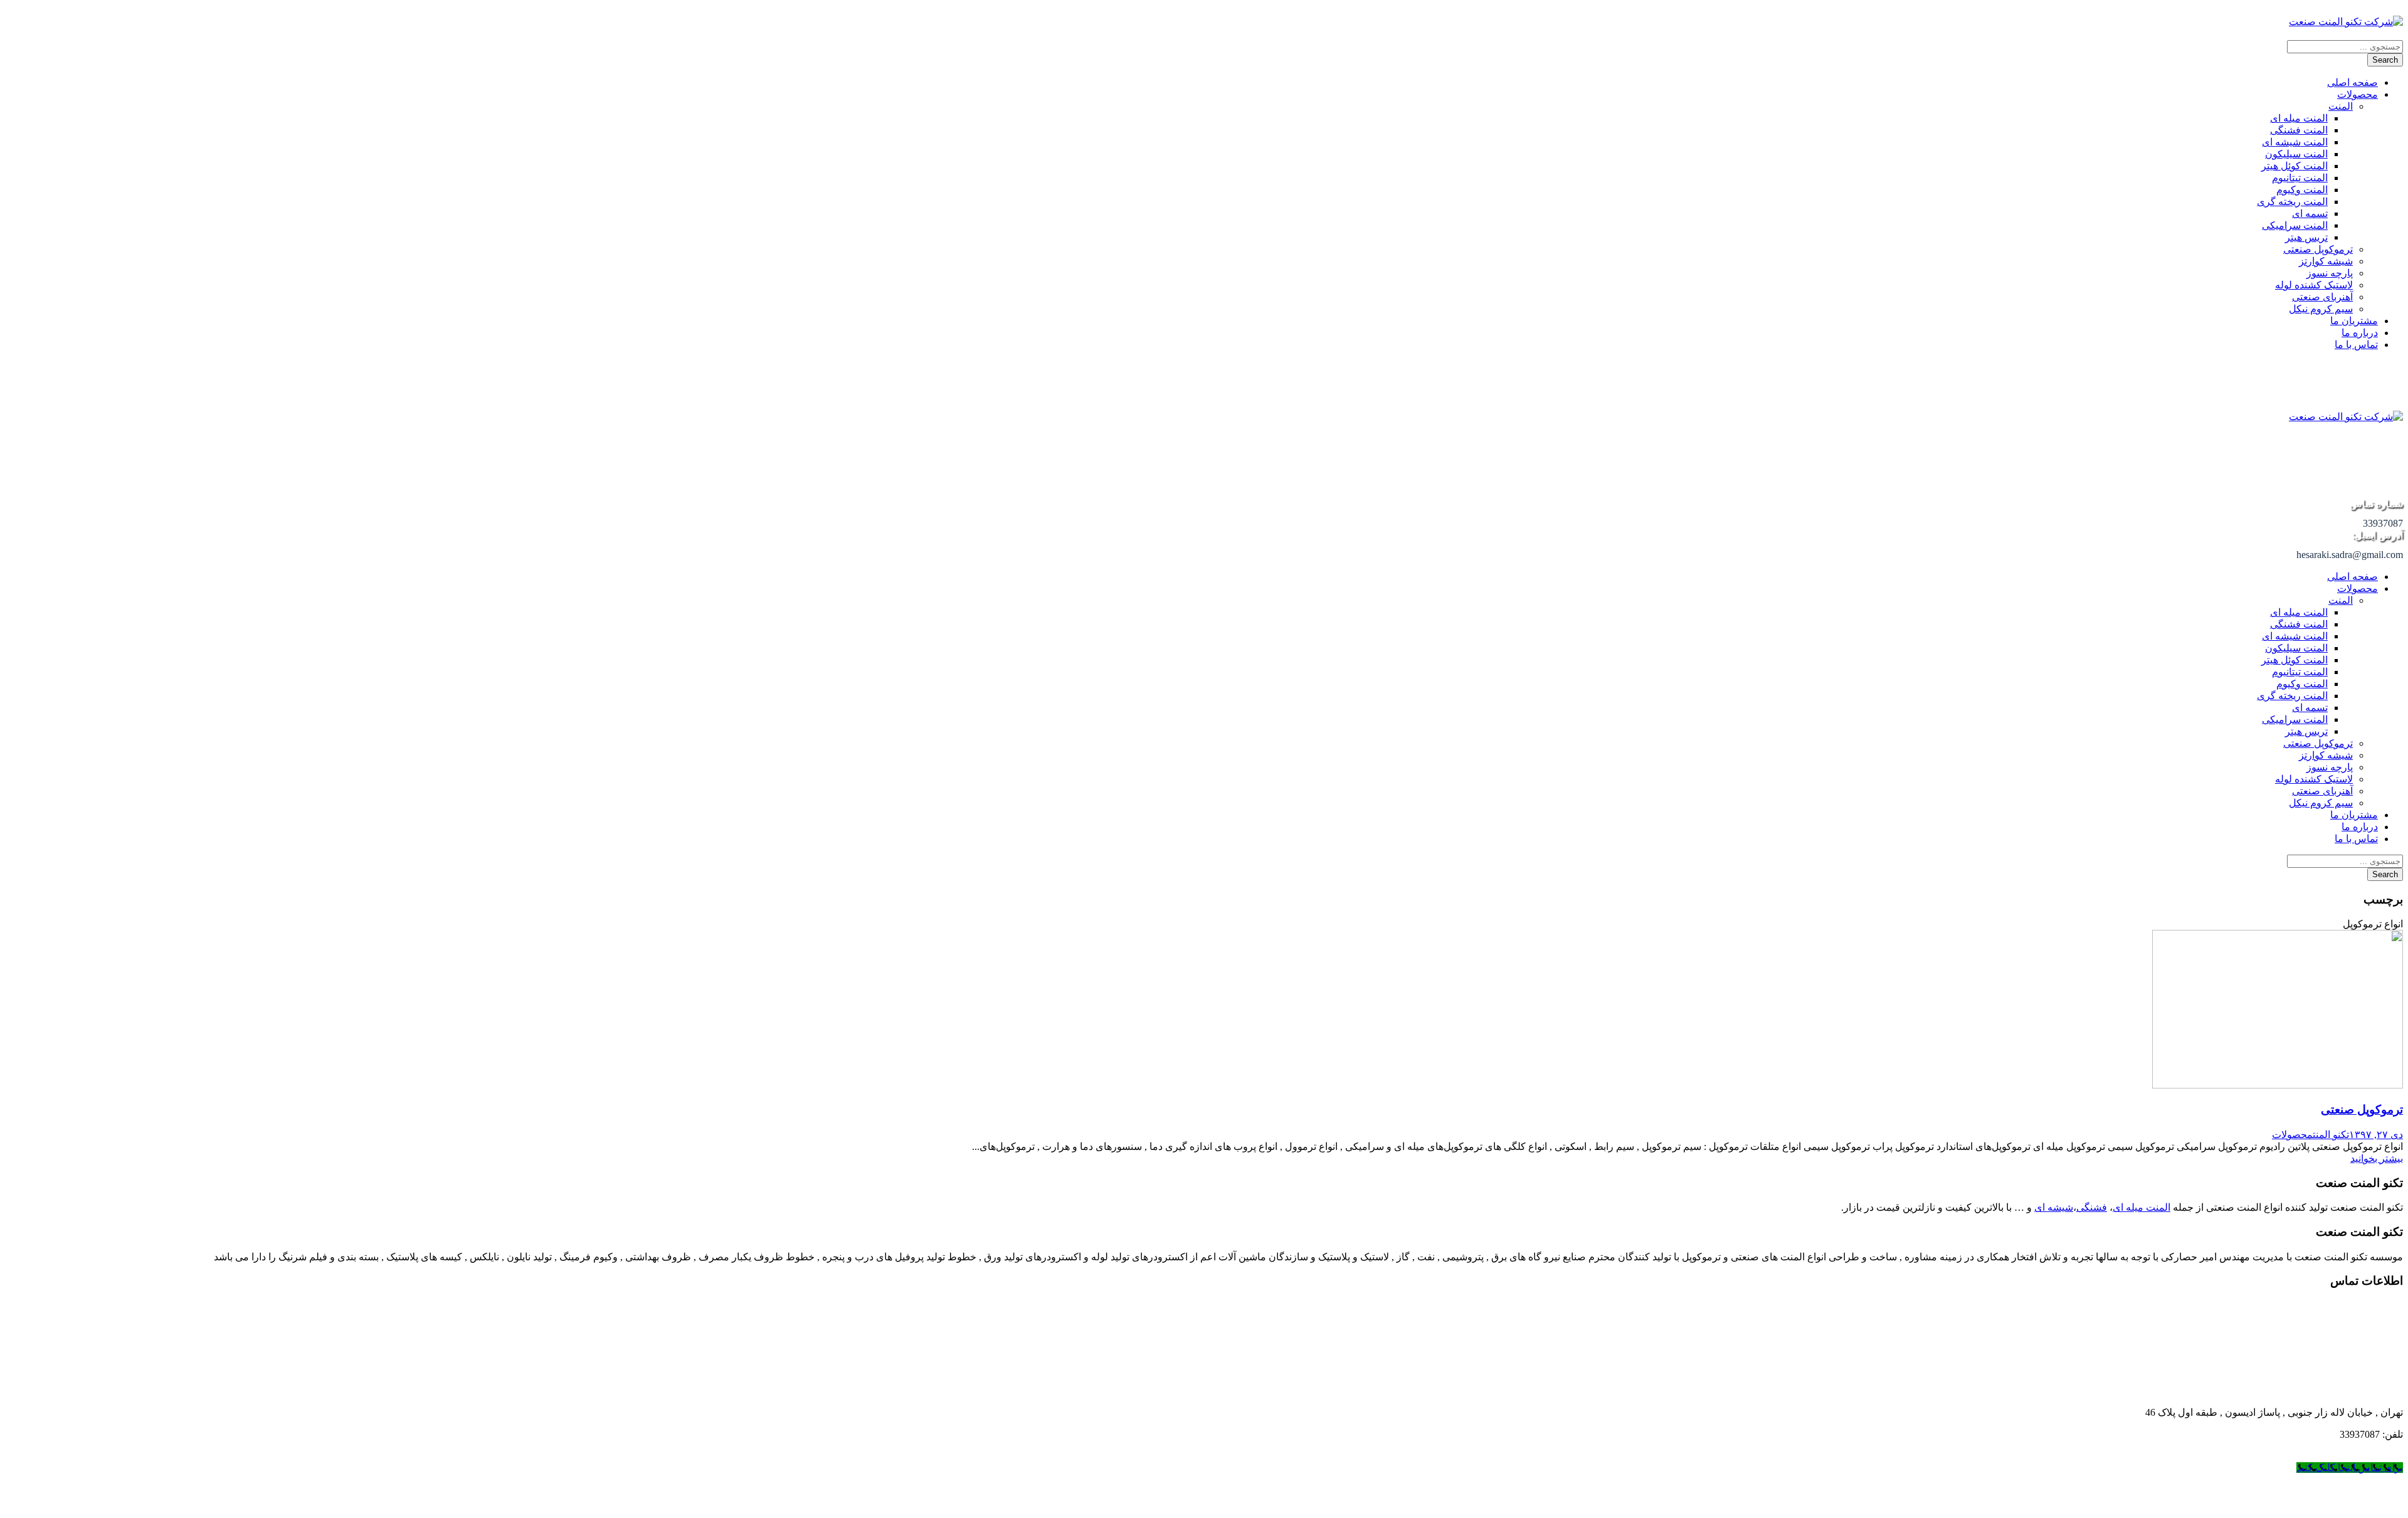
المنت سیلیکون (2296, 154)
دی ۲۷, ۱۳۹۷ (2376, 1135)
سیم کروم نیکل (2321, 309)
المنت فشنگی (2299, 130)
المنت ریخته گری (2292, 202)
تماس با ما (2356, 345)
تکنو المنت (2331, 1135)
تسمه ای (2310, 213)
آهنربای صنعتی (2322, 297)
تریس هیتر (2306, 237)
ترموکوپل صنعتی (2318, 249)
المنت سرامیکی (2295, 225)
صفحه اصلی (2353, 82)
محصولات (2358, 94)
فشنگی (2092, 1207)
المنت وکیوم (2302, 190)
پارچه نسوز (2330, 273)
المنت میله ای (2299, 118)
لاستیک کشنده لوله (2314, 285)
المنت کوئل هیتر (2294, 166)
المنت (2341, 106)
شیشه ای (2054, 1207)
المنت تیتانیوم (2300, 178)
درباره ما (2360, 333)
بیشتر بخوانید (2377, 1158)
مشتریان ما (2354, 321)
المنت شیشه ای (2295, 142)
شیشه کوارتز (2326, 261)
